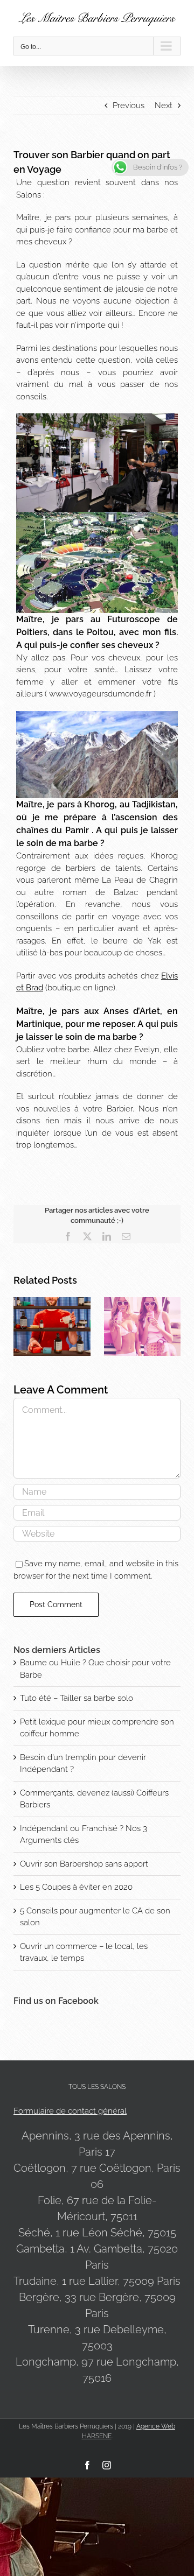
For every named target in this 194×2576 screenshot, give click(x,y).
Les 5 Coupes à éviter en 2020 (76, 1887)
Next (164, 105)
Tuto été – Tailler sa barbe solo (77, 1698)
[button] (22, 1327)
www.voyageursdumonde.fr (100, 694)
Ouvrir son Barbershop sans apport (84, 1864)
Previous (129, 105)
